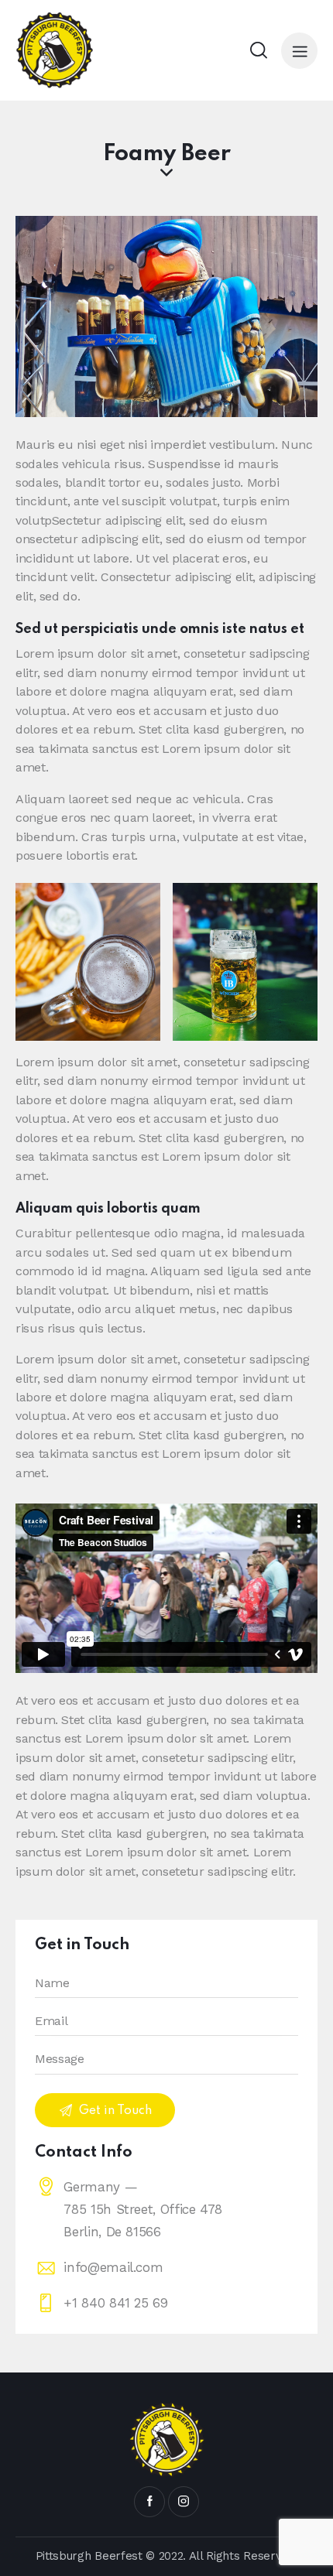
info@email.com (113, 2267)
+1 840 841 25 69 (115, 2303)
